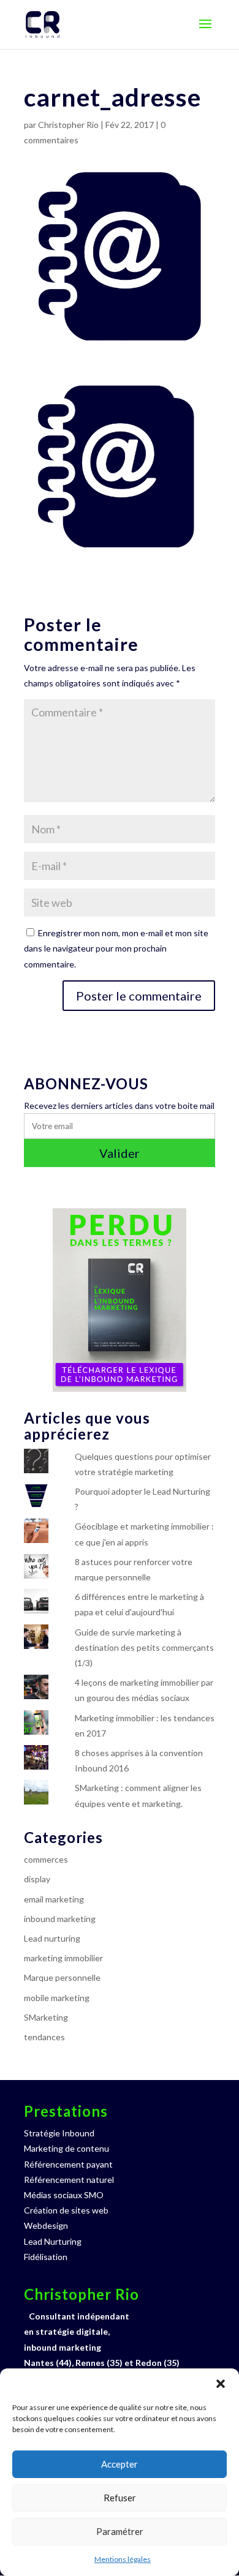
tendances (44, 2037)
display (37, 1879)
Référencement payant (68, 2164)
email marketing (54, 1899)
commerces (46, 1859)
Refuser (120, 2498)
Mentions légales (123, 2559)
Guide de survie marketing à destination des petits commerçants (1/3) (144, 1647)
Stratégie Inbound (59, 2133)
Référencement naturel (69, 2180)
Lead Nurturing (53, 2241)
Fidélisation (46, 2257)
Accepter (120, 2464)
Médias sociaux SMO (64, 2195)
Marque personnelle (62, 1977)
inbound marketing (60, 1919)
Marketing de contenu (66, 2148)
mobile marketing (57, 1998)
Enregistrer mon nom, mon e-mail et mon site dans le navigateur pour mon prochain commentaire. (116, 948)
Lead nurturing (52, 1938)
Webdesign (46, 2225)
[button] (221, 2384)
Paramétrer (120, 2531)
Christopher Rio (68, 125)
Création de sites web (66, 2210)
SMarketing (46, 2017)
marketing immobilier (63, 1958)
